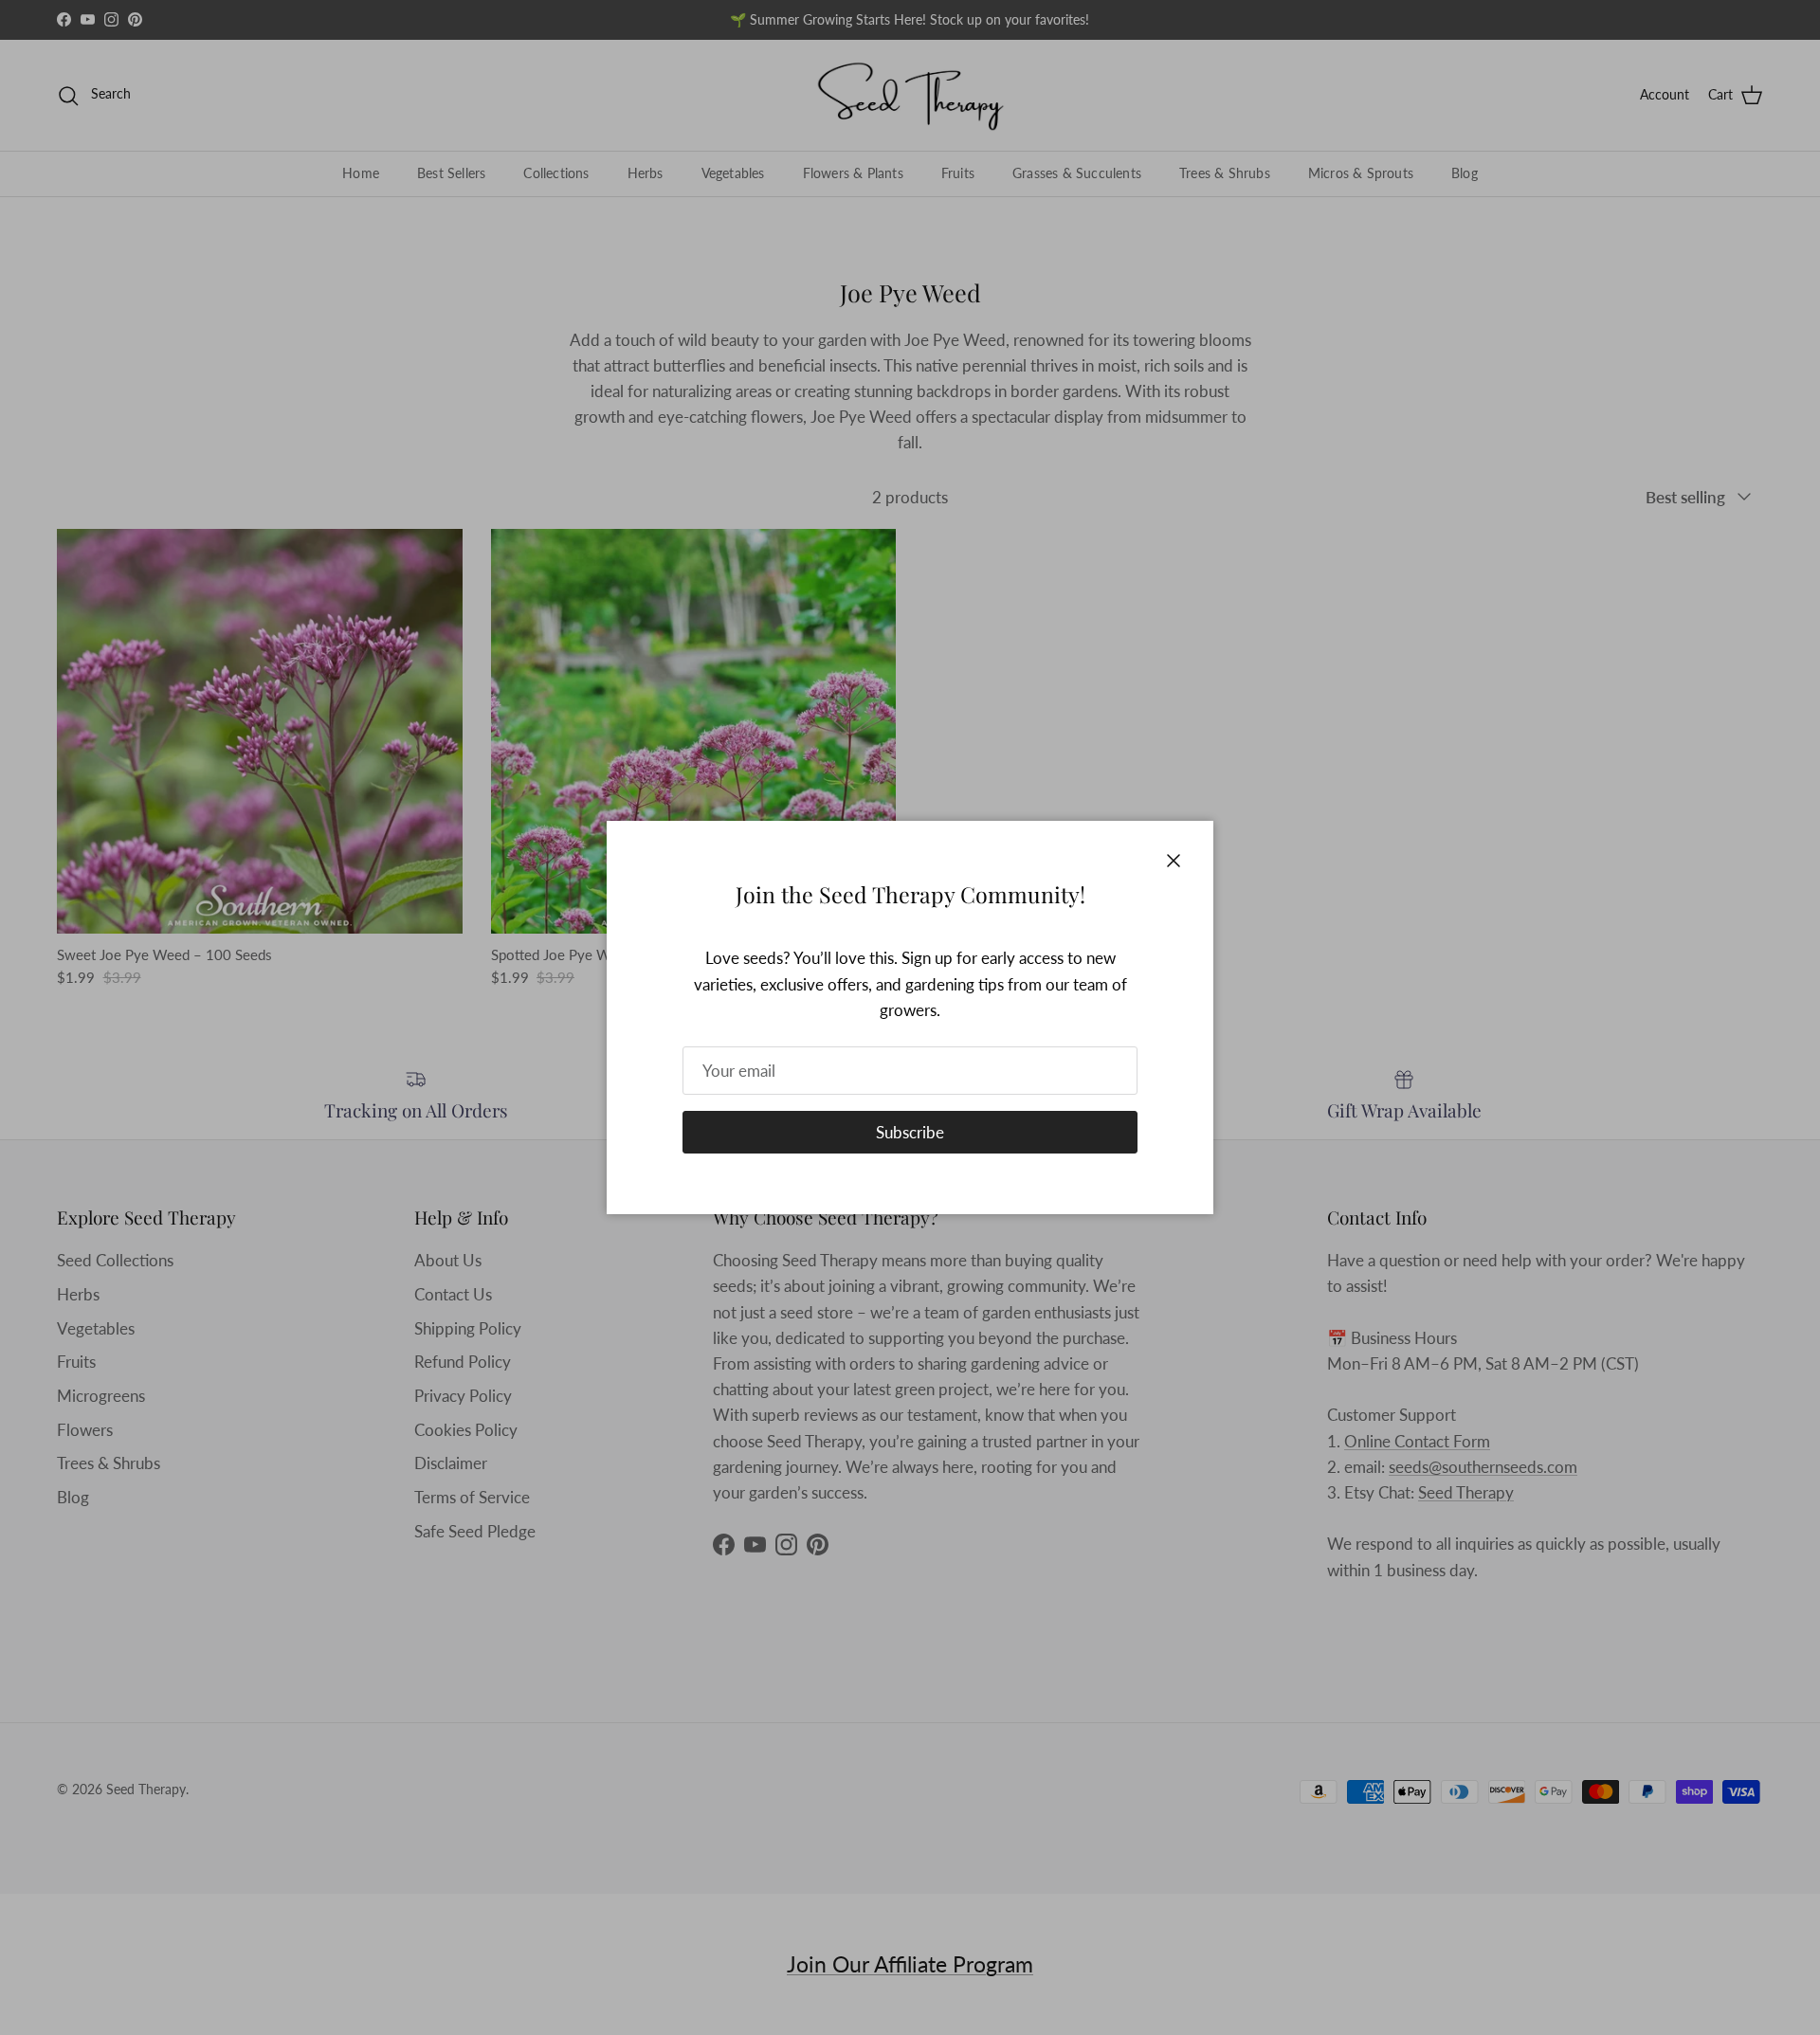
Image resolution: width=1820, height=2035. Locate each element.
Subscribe (910, 1132)
